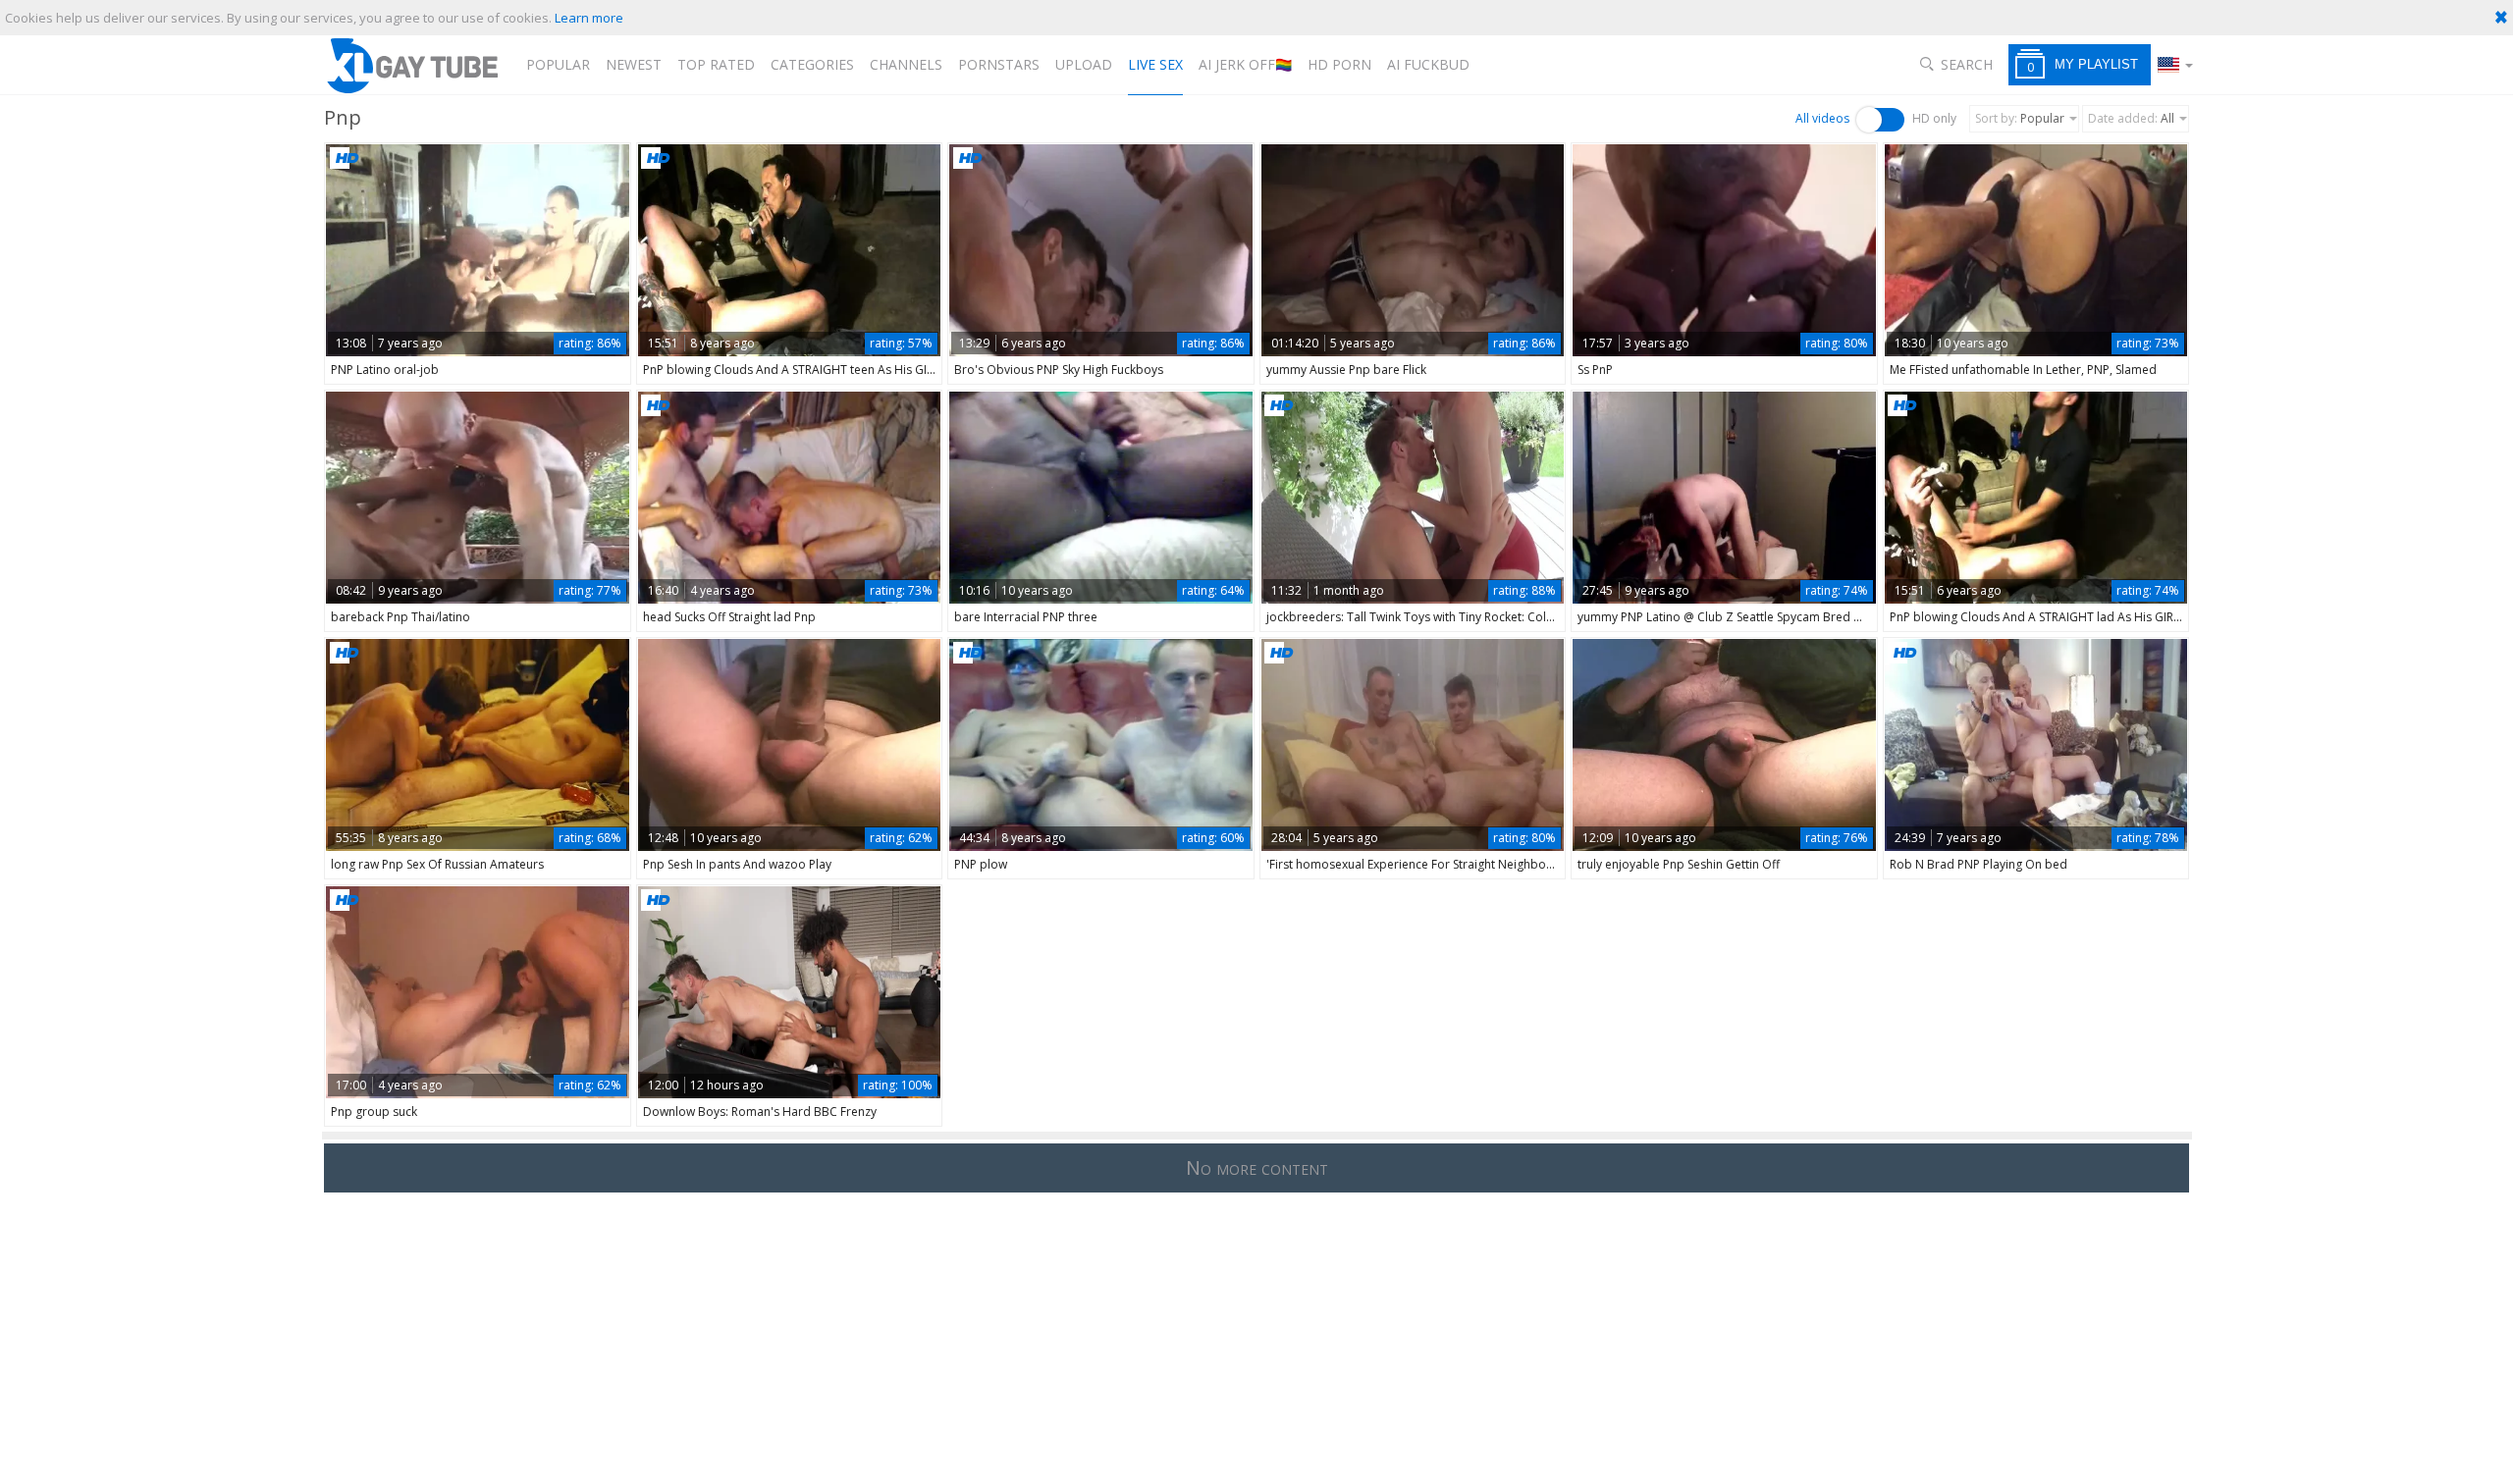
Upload (1084, 64)
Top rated (716, 64)
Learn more (589, 18)
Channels (906, 64)
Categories (812, 64)
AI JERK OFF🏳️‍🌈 (1245, 64)
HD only (1934, 118)
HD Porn (1339, 64)
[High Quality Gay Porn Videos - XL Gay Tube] (411, 65)
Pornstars (999, 64)
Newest (634, 64)
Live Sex (1155, 64)
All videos (1822, 118)
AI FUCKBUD (1428, 64)
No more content (1257, 1167)
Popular (558, 64)
